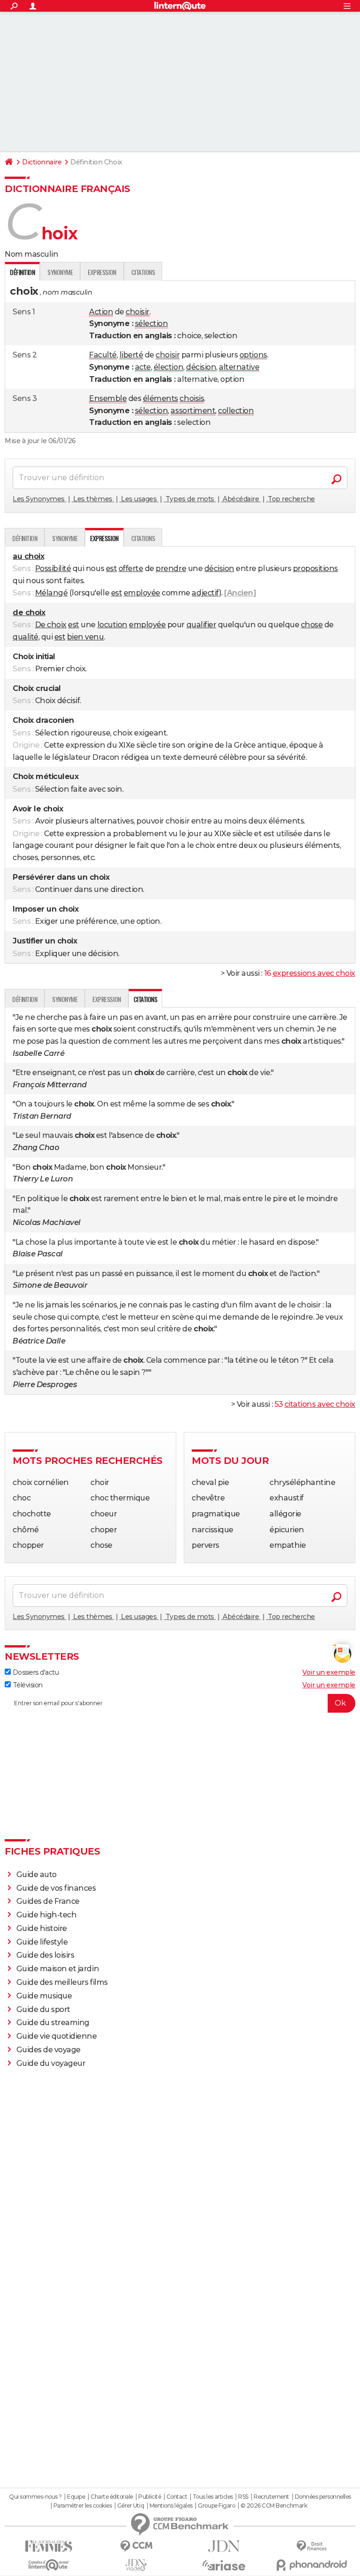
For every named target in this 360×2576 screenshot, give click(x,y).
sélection (152, 323)
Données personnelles (323, 2497)
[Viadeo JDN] (136, 2565)
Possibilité (53, 568)
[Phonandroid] (311, 2565)
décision (201, 367)
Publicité (150, 2497)
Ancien (240, 593)
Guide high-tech (47, 1915)
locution (112, 625)
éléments (161, 398)
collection (236, 411)
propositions (315, 568)
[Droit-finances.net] (311, 2546)
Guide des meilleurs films (62, 1982)
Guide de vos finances (56, 1888)
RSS (243, 2497)
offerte (131, 568)
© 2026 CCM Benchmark (274, 2506)
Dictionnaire (42, 162)
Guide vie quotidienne (57, 2036)
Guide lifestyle (42, 1942)
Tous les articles (213, 2497)
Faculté (103, 355)
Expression (102, 272)
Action (101, 312)
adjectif (205, 593)
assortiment (193, 411)
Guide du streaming (53, 2023)
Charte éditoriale (112, 2497)
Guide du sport (43, 2009)
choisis (192, 398)
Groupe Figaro (216, 2506)
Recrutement (271, 2497)
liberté (131, 355)
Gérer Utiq (131, 2506)
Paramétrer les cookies (82, 2506)
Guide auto (37, 1874)
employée (142, 593)
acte (143, 367)
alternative (239, 367)
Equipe (76, 2497)
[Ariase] (224, 2565)
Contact (177, 2497)
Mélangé (52, 593)
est (112, 568)
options (253, 355)
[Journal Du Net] (224, 2546)
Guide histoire (42, 1928)
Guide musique (44, 1996)
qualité (26, 637)
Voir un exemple (329, 1672)
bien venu (86, 637)
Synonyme (60, 272)
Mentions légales (171, 2506)
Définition (25, 538)
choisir (138, 312)
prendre (171, 568)
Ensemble (108, 398)
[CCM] (136, 2546)
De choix (51, 625)
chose (312, 625)
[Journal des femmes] (49, 2546)
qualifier (202, 625)
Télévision (27, 1685)
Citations (143, 272)
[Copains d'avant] (49, 2565)
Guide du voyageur (51, 2063)
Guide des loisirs (45, 1955)
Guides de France (48, 1901)
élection (169, 367)
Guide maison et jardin (58, 1969)
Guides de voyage (49, 2050)
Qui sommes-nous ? (35, 2497)
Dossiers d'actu (35, 1672)
